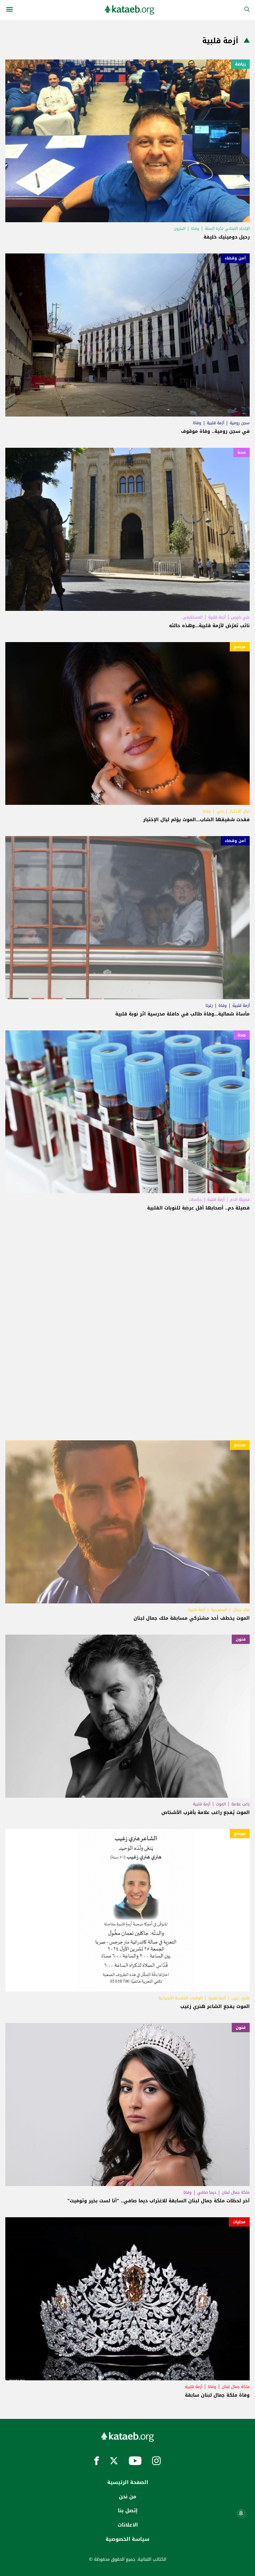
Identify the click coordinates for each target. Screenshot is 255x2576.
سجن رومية (240, 423)
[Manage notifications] (241, 2513)
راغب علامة (241, 1804)
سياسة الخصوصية (127, 2539)
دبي (220, 811)
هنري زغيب (240, 1998)
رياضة (240, 64)
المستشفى (193, 617)
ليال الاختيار (240, 811)
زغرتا (209, 1005)
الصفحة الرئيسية (128, 2482)
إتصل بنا (128, 2511)
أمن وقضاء (235, 258)
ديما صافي (207, 2192)
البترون (179, 229)
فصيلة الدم (240, 1199)
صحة (242, 452)
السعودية (219, 1610)
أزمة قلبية (215, 423)
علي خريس (240, 617)
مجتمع (240, 647)
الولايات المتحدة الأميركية (180, 1998)
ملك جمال (241, 1610)
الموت (221, 1804)
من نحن (127, 2497)
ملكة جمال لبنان (236, 2192)
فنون (241, 1639)
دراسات (195, 1199)
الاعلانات (128, 2525)
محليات (239, 2222)
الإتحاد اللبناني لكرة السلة (227, 229)
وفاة (195, 229)
